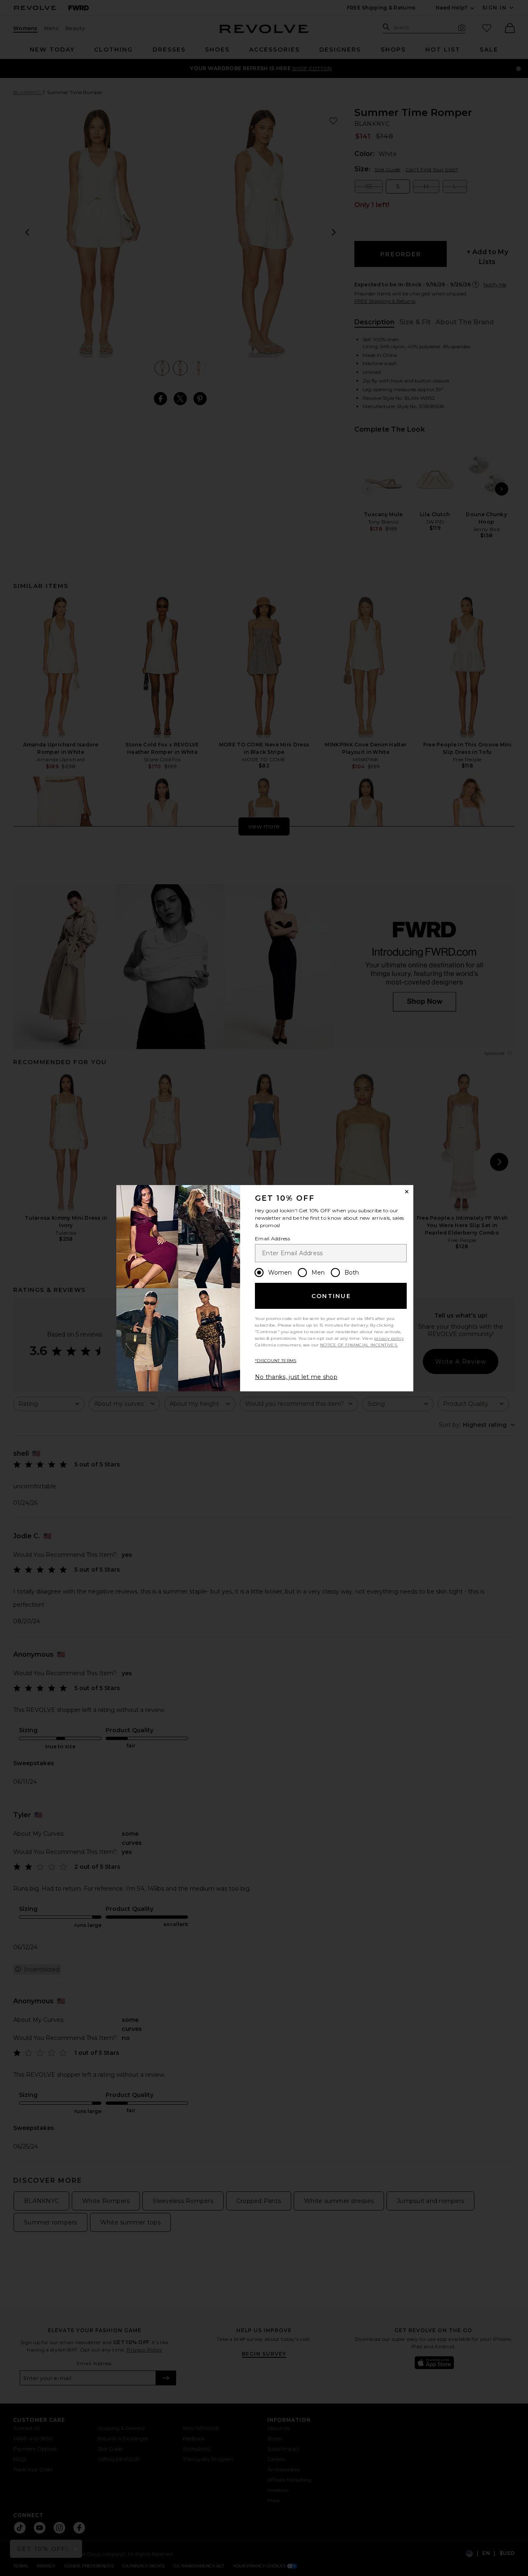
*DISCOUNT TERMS (276, 1361)
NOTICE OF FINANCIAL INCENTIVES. (359, 1345)
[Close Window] (407, 1192)
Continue (331, 1296)
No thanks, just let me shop (296, 1377)
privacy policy (389, 1338)
